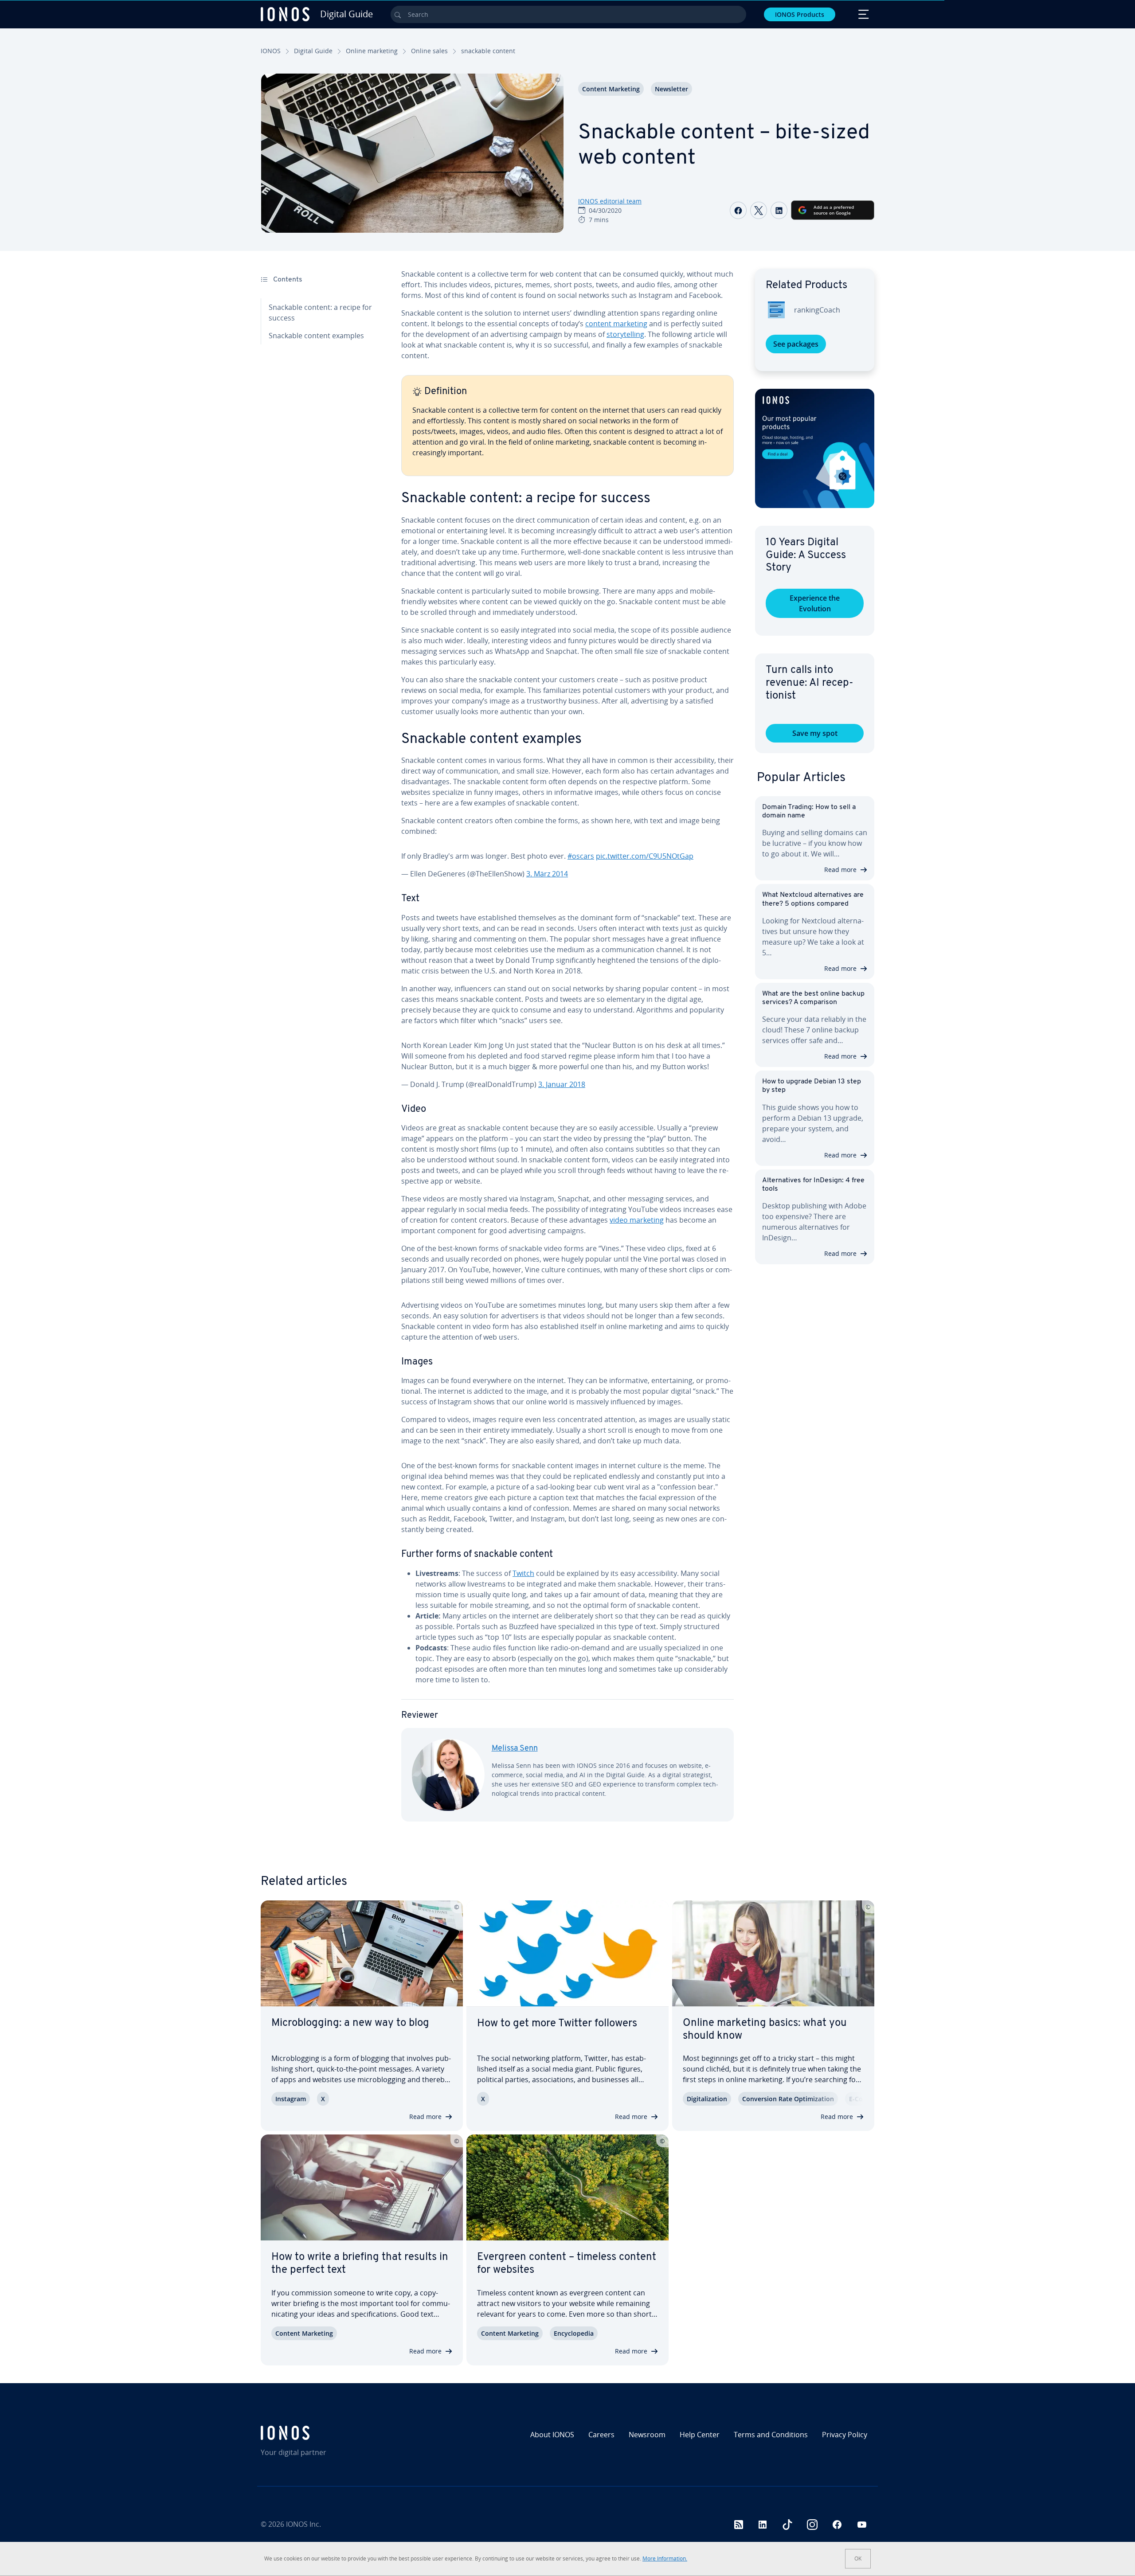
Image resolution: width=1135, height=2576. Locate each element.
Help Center (700, 2435)
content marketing (616, 324)
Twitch (523, 1573)
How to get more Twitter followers (557, 2024)
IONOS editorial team (610, 201)
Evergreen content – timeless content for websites (567, 2264)
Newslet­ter (671, 89)
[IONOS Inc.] (335, 2433)
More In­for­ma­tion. (665, 2558)
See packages (796, 344)
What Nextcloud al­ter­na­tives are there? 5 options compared (813, 899)
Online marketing (372, 51)
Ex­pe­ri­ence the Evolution (815, 603)
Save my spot (815, 733)
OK (858, 2558)
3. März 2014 (547, 874)
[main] (567, 1052)
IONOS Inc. (303, 2524)
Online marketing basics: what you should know (765, 2030)
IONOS (271, 51)
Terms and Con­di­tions (771, 2435)
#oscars (581, 856)
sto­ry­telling (625, 334)
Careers (601, 2435)
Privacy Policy (845, 2435)
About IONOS (552, 2435)
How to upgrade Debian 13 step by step (812, 1086)
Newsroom (647, 2435)
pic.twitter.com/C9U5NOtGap (645, 856)
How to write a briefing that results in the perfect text (360, 2264)
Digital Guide (313, 51)
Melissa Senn (515, 1749)
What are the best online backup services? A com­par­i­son (813, 998)
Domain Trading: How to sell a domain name (809, 811)
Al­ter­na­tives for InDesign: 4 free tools (813, 1185)
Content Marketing (611, 89)
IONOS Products (800, 14)
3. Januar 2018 (562, 1084)
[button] (815, 448)
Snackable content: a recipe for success (320, 313)
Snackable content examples (316, 336)
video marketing (637, 1220)
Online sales (429, 51)
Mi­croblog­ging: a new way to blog (350, 2023)
